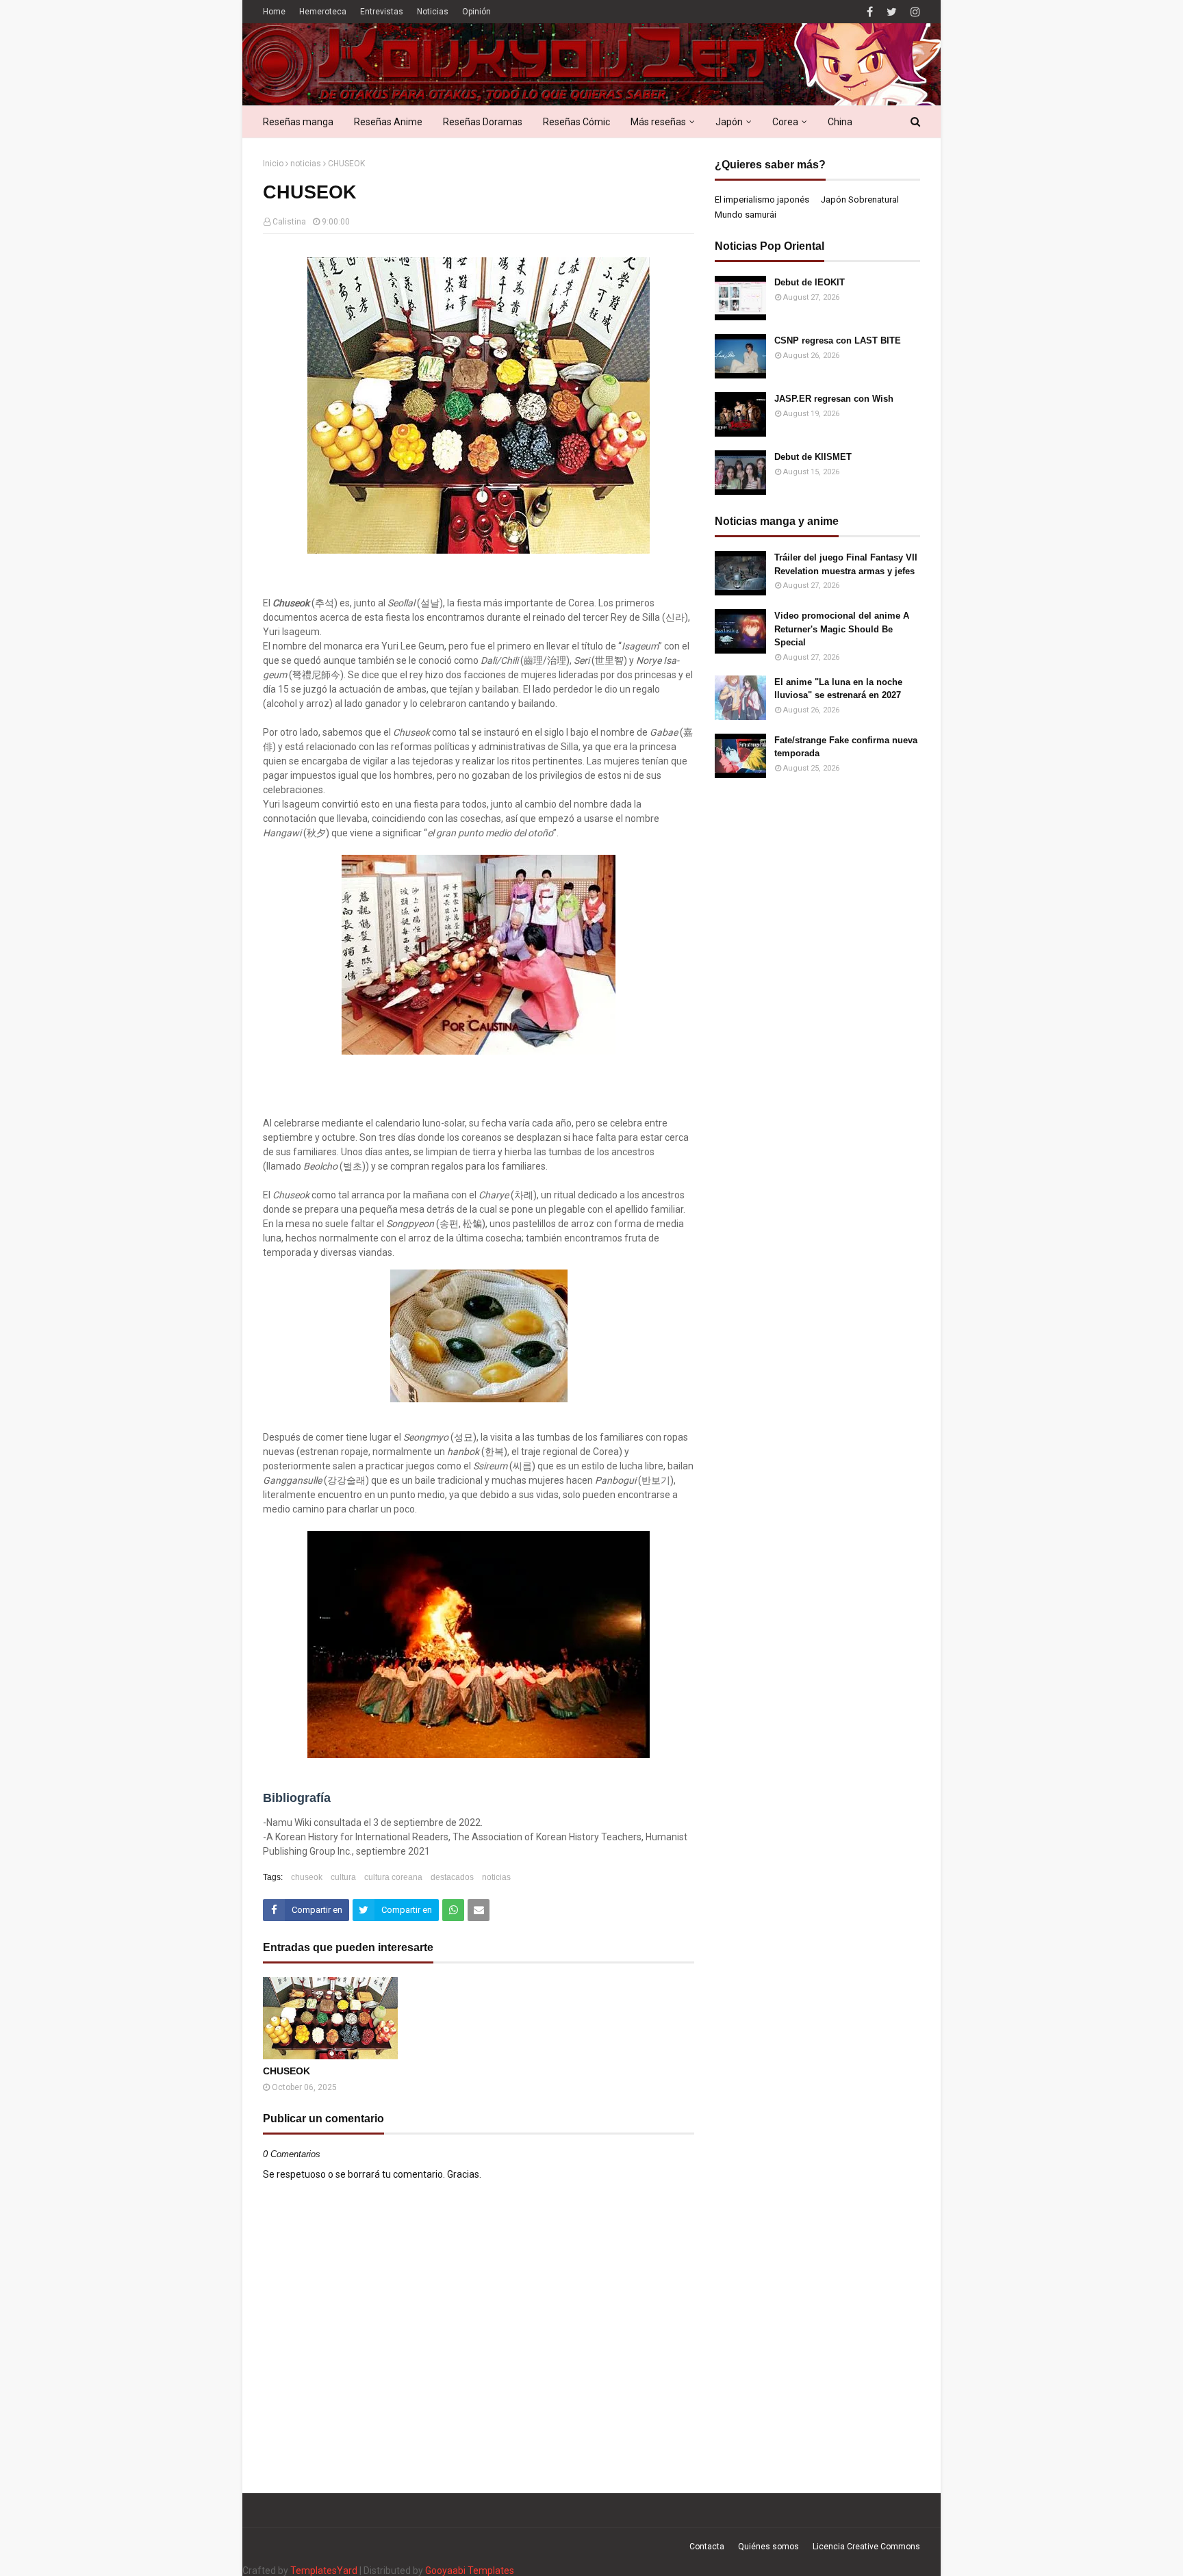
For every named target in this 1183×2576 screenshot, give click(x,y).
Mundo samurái (746, 215)
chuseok (307, 1877)
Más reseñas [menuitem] (658, 122)
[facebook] (870, 12)
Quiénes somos (768, 2547)
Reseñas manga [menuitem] (298, 122)
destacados (452, 1877)
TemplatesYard (324, 2571)
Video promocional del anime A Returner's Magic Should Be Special (842, 629)
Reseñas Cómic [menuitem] (576, 122)
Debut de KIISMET (813, 457)
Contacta (707, 2547)
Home (274, 12)
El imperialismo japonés (762, 199)
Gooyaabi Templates (470, 2571)
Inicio (273, 164)
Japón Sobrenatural (860, 199)
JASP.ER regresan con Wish (834, 399)
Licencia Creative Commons (866, 2547)
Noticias (433, 12)
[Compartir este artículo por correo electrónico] (479, 1910)
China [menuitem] (840, 122)
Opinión (476, 12)
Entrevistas (382, 12)
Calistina (289, 222)
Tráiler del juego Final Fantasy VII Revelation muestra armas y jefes (846, 564)
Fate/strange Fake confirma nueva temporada (846, 747)
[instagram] (914, 12)
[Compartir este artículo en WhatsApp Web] (453, 1910)
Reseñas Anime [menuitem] (388, 122)
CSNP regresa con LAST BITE (838, 340)
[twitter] (892, 12)
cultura (343, 1877)
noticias (306, 164)
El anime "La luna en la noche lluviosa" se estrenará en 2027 (838, 689)
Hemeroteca (323, 12)
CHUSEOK (287, 2071)
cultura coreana (393, 1877)
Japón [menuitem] (729, 122)
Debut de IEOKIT (810, 282)
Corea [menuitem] (785, 122)
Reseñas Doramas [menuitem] (483, 122)
